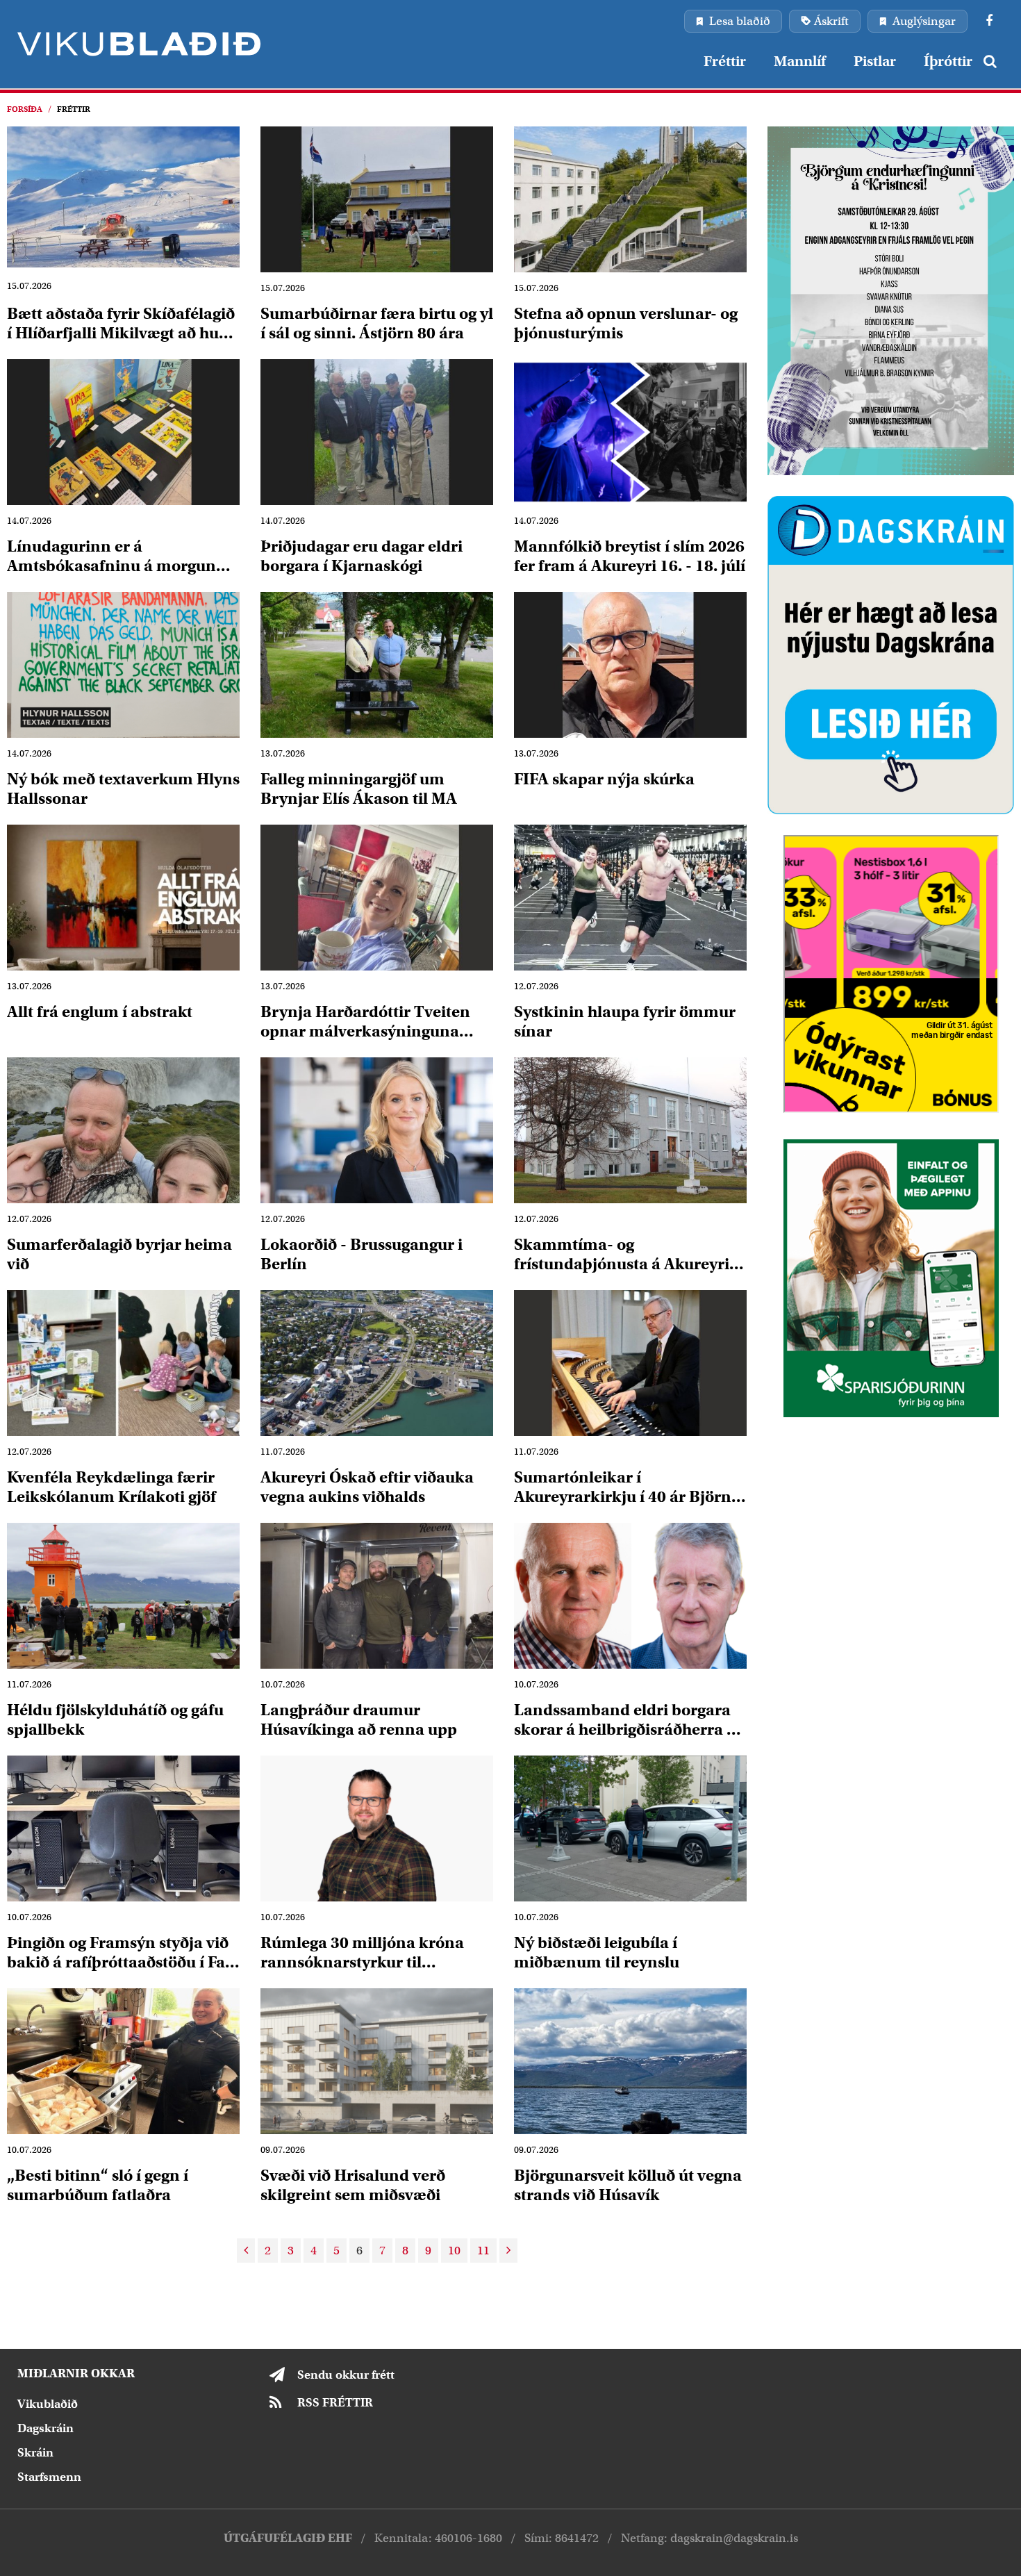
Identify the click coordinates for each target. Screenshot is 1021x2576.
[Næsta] (508, 2251)
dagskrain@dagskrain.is (734, 2538)
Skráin (35, 2453)
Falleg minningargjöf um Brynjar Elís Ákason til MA (359, 788)
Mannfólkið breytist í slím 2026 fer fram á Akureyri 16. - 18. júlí (630, 555)
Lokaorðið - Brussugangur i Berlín (362, 1254)
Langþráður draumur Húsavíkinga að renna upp (359, 1719)
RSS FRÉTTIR (335, 2403)
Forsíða (25, 109)
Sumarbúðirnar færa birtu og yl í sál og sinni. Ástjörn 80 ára (377, 323)
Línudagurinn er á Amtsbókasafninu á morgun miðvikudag (111, 555)
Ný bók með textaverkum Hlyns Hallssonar (123, 788)
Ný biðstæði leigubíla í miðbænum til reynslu (597, 1952)
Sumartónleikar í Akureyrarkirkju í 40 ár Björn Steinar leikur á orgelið (623, 1486)
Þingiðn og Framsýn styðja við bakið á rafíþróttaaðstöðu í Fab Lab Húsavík (121, 1952)
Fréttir (74, 109)
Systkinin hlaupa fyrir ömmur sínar (625, 1021)
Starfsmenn (49, 2477)
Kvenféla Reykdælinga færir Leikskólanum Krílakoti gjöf (111, 1486)
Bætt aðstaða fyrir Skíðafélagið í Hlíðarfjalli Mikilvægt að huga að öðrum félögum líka (122, 323)
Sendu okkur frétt (346, 2375)
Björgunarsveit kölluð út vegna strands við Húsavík (628, 2185)
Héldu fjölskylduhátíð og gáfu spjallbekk (115, 1719)
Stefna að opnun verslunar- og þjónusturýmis (626, 323)
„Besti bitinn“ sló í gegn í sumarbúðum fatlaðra (98, 2185)
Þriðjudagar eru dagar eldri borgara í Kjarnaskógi (362, 555)
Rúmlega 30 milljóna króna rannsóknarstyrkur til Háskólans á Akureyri (362, 1952)
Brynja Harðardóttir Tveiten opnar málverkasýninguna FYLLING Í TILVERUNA (365, 1021)
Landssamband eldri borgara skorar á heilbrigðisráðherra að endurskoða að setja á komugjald (629, 1719)
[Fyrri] (246, 2251)
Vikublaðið (48, 2404)
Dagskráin (45, 2428)
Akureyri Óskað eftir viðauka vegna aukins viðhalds (367, 1486)
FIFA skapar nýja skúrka (604, 779)
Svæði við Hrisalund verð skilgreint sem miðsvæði (353, 2185)
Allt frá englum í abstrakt (100, 1012)
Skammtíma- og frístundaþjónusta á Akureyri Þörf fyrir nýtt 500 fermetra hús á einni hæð (630, 1254)
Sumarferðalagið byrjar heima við (119, 1254)
